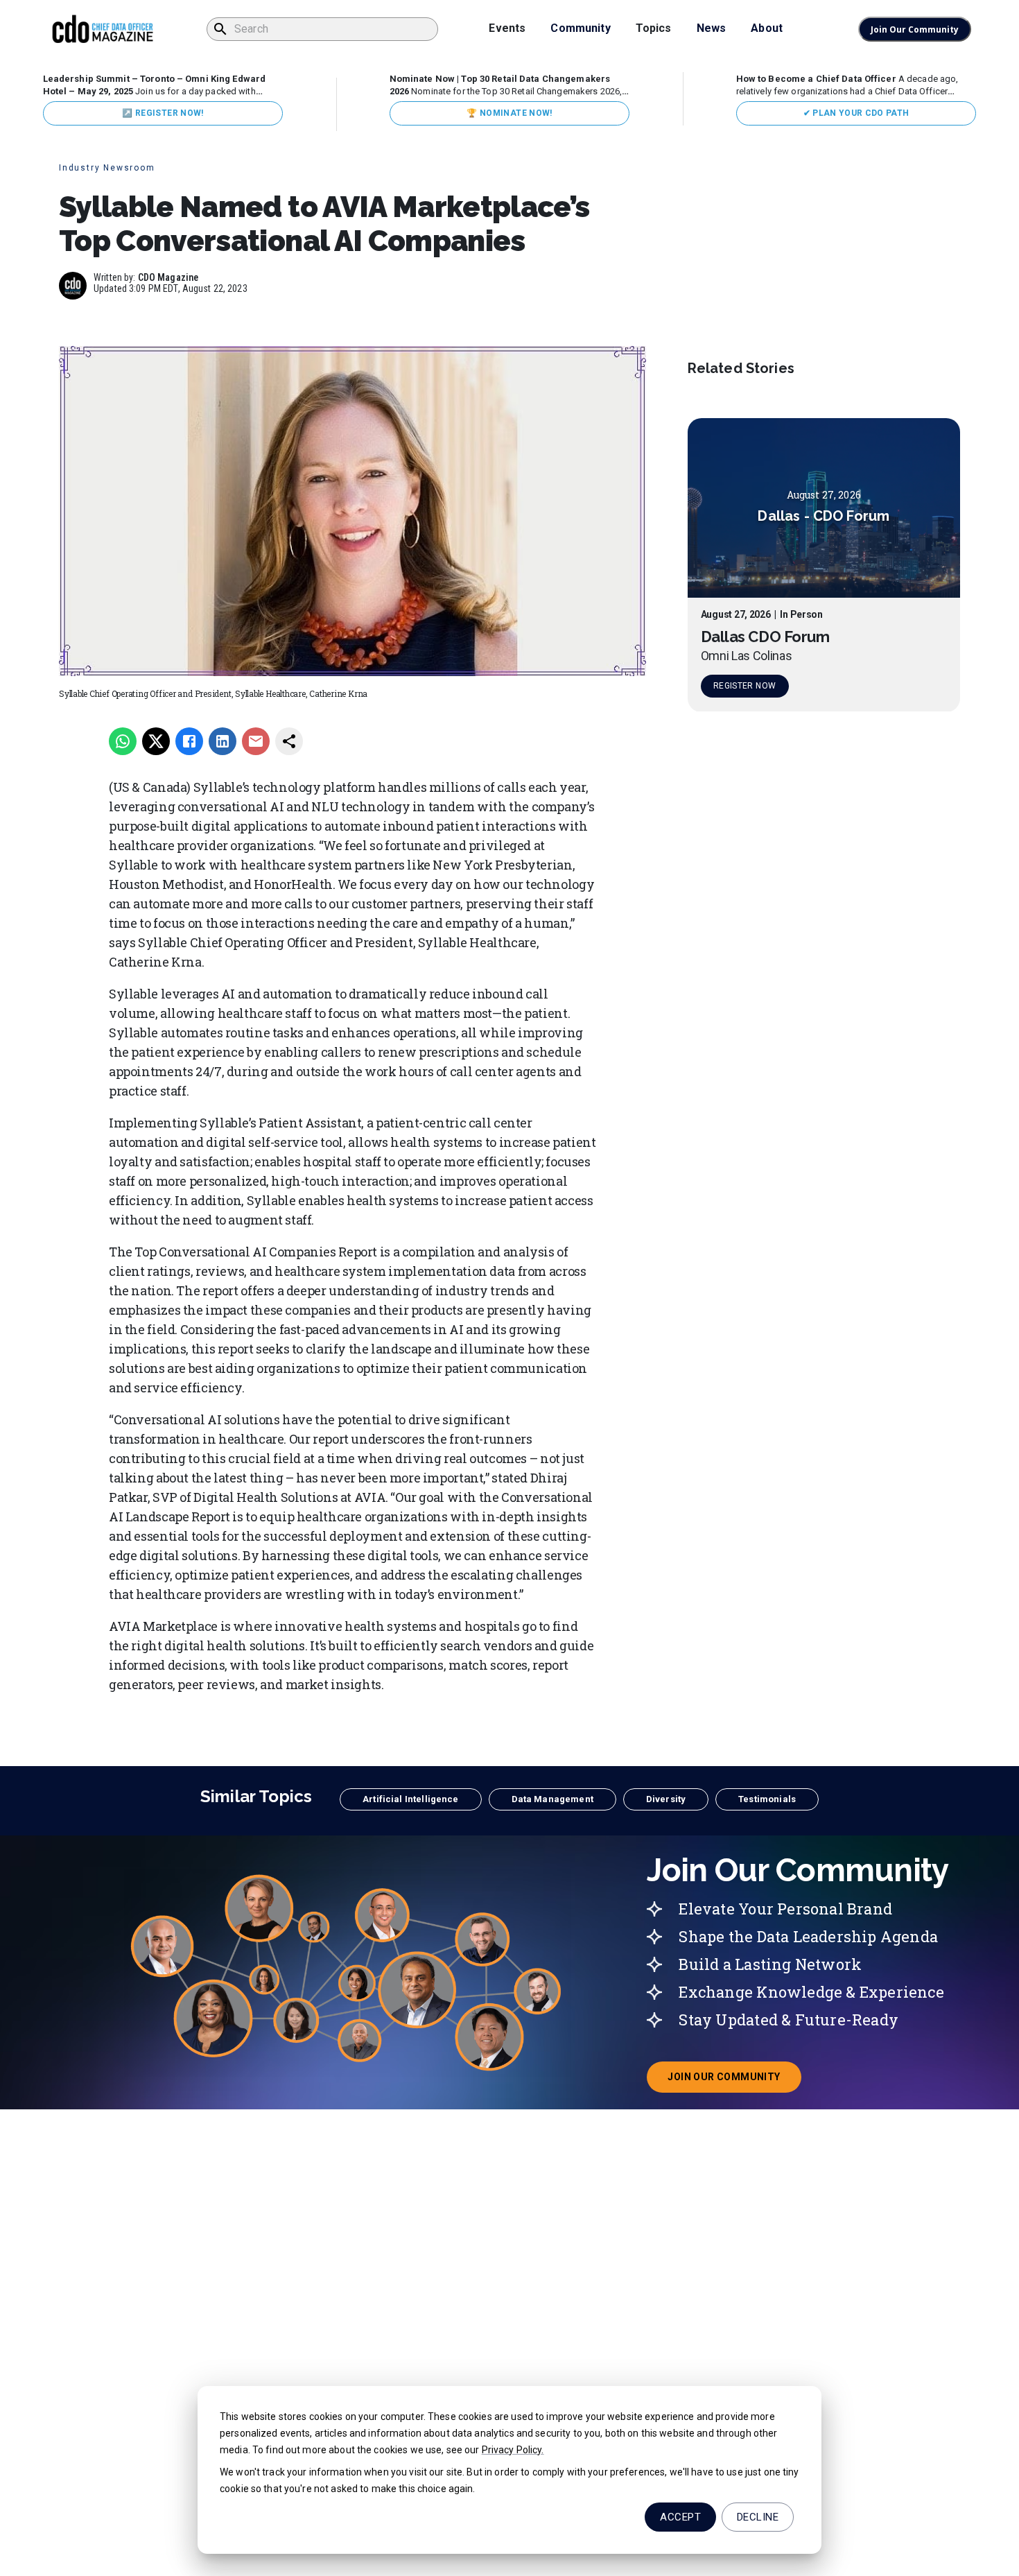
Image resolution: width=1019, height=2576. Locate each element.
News (712, 28)
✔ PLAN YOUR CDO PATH (856, 113)
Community (580, 28)
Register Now (744, 686)
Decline (758, 2517)
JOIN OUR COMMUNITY (734, 2081)
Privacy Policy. (513, 2450)
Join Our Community (915, 29)
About (767, 28)
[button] (410, 1799)
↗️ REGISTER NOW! (163, 113)
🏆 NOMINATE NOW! (509, 113)
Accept (680, 2517)
